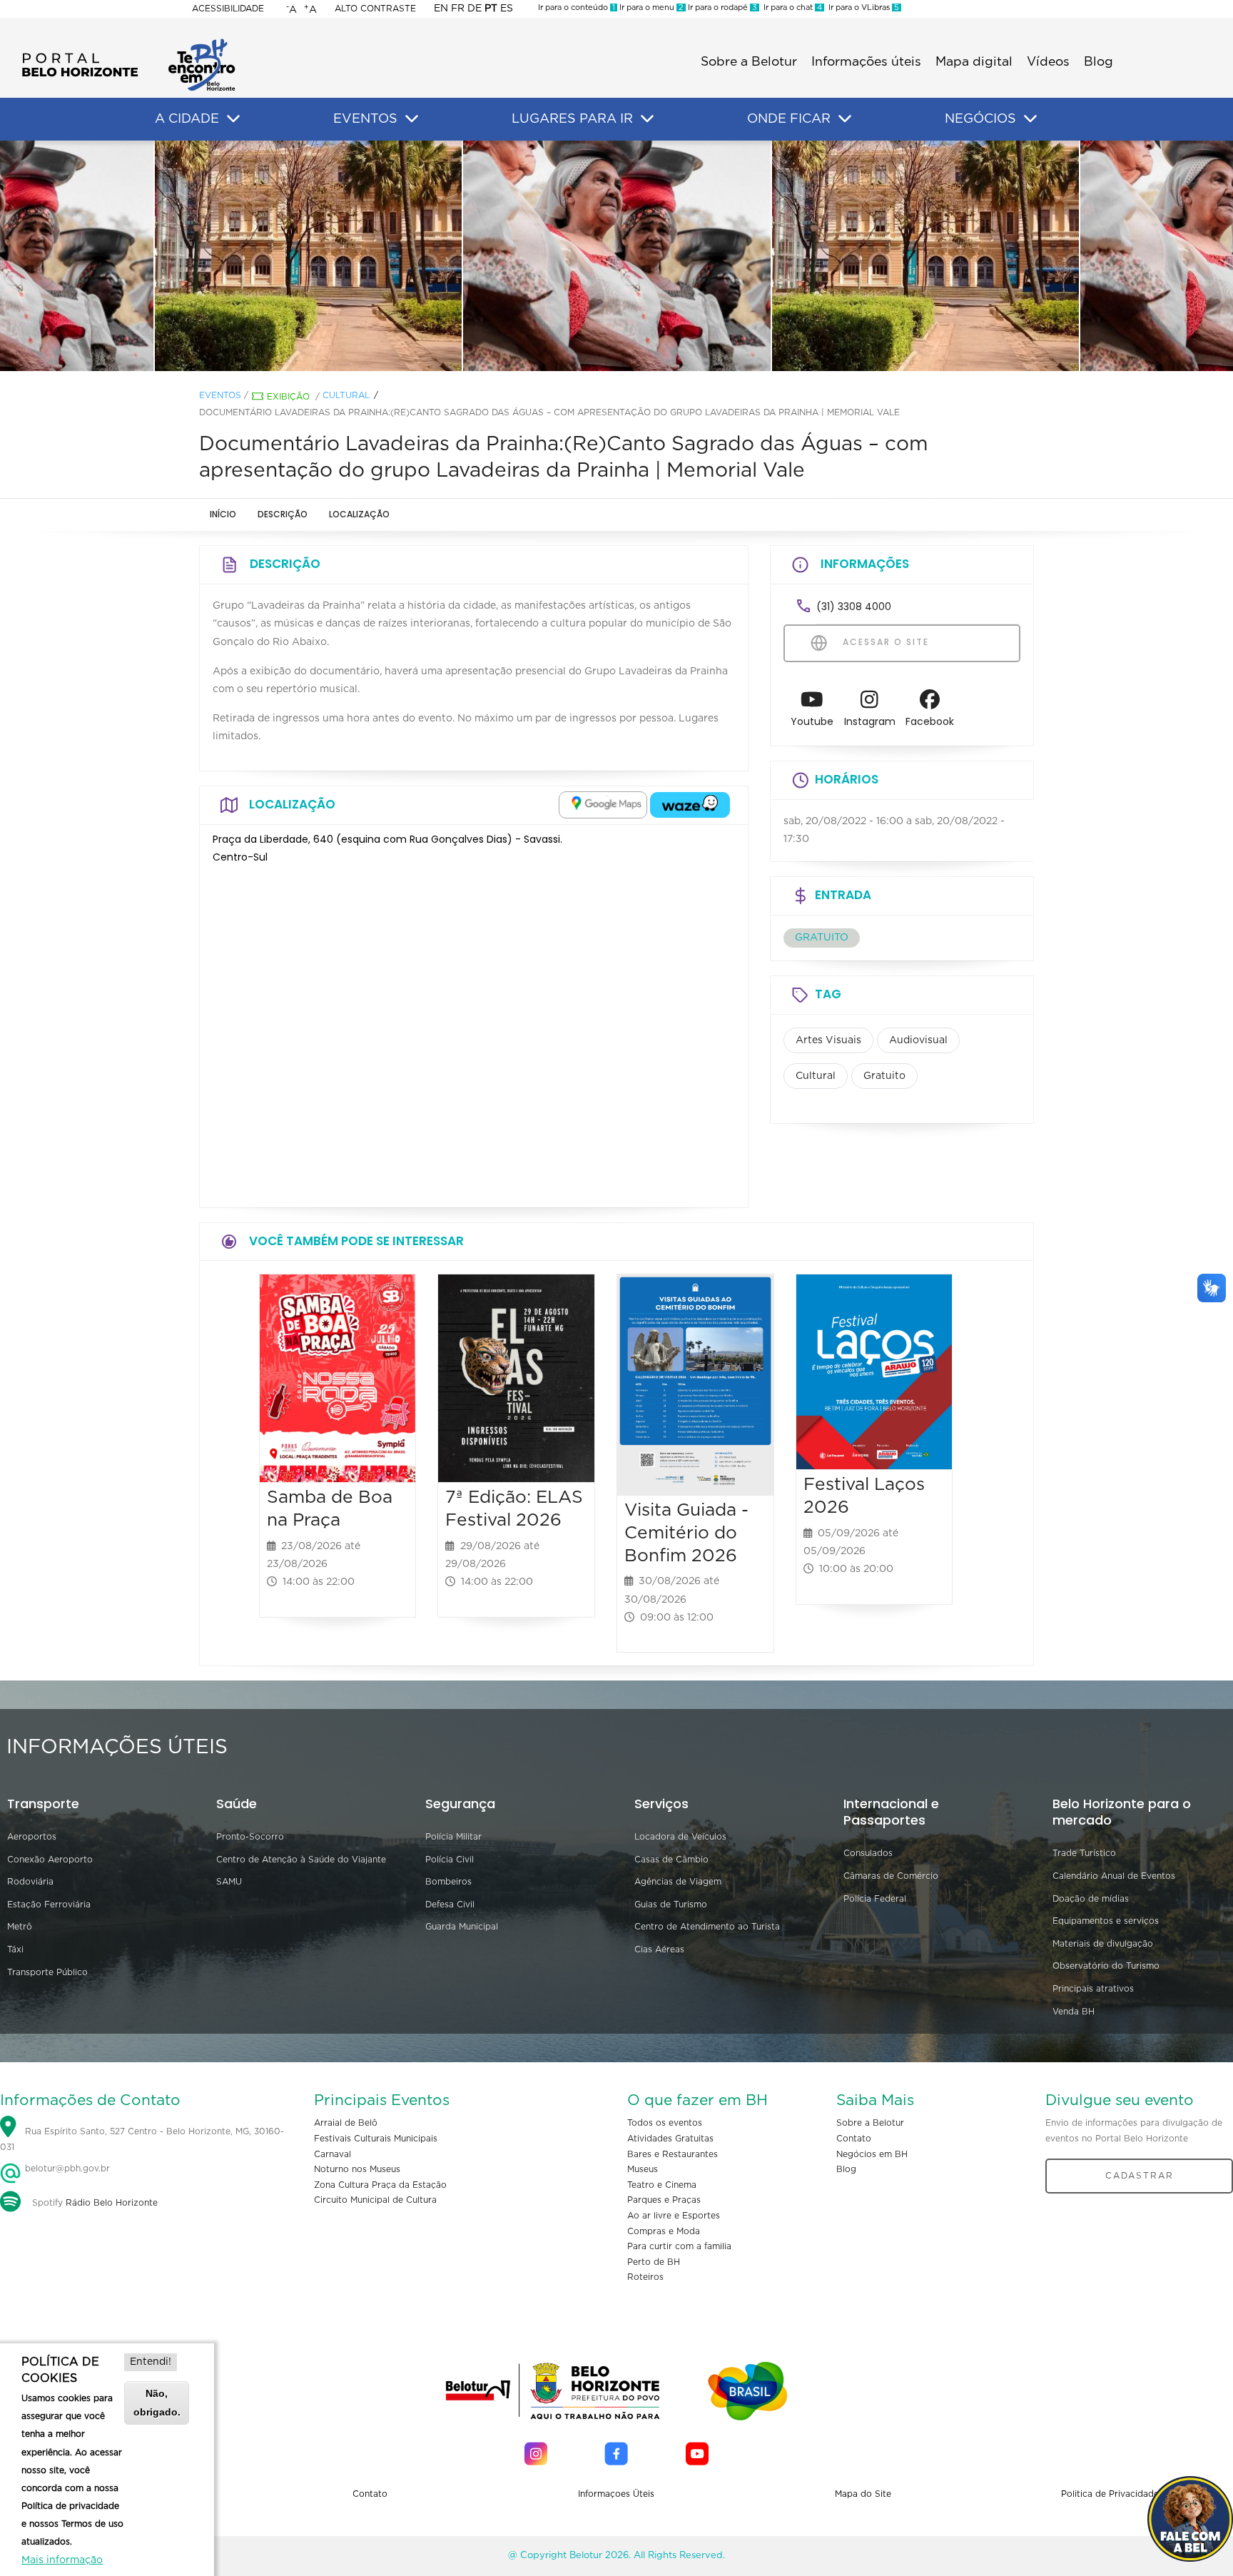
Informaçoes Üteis (616, 2494)
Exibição (288, 397)
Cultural (346, 395)
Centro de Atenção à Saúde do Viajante (301, 1860)
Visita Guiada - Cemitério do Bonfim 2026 (686, 1533)
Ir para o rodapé (721, 7)
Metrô (20, 1927)
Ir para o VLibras (862, 7)
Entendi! (151, 2362)
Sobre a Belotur (749, 62)
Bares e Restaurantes (673, 2154)
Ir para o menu (650, 7)
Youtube (812, 721)
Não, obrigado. (157, 2402)
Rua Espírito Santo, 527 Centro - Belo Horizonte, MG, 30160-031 (142, 2140)
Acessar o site (884, 642)
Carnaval (333, 2154)
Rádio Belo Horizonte (112, 2203)
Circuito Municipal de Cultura (375, 2200)
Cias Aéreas (659, 1949)
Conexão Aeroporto (50, 1860)
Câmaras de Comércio (891, 1876)
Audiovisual (918, 1040)
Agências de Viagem (678, 1882)
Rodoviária (30, 1882)
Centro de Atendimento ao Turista (707, 1927)
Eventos (220, 395)
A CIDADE (187, 119)
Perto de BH (654, 2262)
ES (507, 9)
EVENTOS (365, 119)
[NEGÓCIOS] (1030, 119)
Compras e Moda (664, 2231)
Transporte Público (47, 1972)
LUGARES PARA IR (572, 119)
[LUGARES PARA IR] (647, 119)
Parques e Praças (664, 2200)
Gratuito (884, 1076)
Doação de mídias (1091, 1899)
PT (491, 9)
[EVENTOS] (412, 119)
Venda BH (1074, 2012)
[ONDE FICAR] (845, 119)
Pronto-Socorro (250, 1837)
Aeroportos (32, 1837)
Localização (359, 514)
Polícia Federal (875, 1899)
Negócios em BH (872, 2154)
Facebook (930, 721)
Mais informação (62, 2560)
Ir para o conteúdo (577, 7)
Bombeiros (448, 1882)
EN (441, 9)
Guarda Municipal (462, 1927)
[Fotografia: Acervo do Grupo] (616, 256)
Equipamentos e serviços (1106, 1921)
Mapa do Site (863, 2494)
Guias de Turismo (671, 1905)
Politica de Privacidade (1110, 2494)
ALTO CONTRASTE (375, 9)
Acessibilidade (228, 9)
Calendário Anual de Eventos (1114, 1876)
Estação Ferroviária (49, 1905)
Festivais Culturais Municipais (376, 2139)
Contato (854, 2139)
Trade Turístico (1084, 1853)
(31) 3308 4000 (854, 607)
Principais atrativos (1093, 1989)
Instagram (870, 721)
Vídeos (1048, 62)
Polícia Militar (453, 1837)
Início (223, 514)
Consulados (868, 1853)
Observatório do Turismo (1106, 1966)
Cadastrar (1140, 2176)
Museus (643, 2169)
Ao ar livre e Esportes (674, 2216)
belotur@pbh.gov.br (66, 2169)
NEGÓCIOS (980, 119)
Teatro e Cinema (662, 2185)
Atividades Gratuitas (670, 2139)
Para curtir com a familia (679, 2246)
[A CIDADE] (233, 119)
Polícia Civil (450, 1860)
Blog (1098, 62)
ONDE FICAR (789, 119)
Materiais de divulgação (1103, 1944)
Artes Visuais (828, 1040)
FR (458, 9)
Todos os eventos (665, 2123)
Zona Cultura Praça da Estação (380, 2185)
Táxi (15, 1949)
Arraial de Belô (346, 2123)
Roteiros (645, 2277)
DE (475, 9)
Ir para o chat (791, 7)
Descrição (283, 514)
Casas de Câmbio (671, 1860)
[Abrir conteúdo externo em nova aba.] (603, 805)
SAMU (229, 1882)
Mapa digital (974, 62)
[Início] (128, 43)
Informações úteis (866, 62)
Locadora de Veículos (680, 1837)
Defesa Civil (450, 1905)
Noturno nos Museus (357, 2169)
